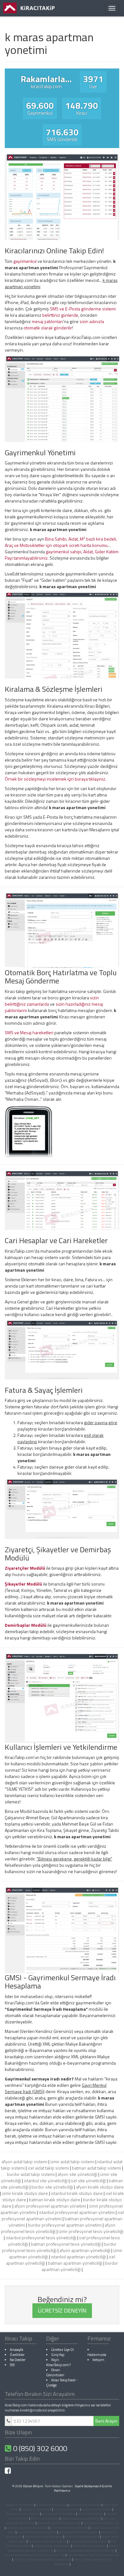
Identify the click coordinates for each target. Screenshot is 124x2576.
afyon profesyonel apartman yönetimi (50, 2206)
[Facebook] (8, 2472)
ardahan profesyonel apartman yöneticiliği (43, 2559)
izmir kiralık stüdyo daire (25, 2193)
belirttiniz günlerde (60, 315)
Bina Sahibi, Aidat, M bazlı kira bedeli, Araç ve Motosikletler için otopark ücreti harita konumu (61, 542)
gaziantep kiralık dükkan (59, 2514)
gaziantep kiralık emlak (85, 2505)
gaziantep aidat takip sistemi (88, 2541)
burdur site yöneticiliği (52, 2187)
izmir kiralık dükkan (45, 2518)
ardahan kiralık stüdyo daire (44, 2537)
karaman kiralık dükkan (23, 2514)
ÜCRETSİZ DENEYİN (62, 2310)
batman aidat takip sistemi (96, 2168)
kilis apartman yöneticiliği (101, 2523)
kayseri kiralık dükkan (97, 2509)
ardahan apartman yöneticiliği (27, 2528)
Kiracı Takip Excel (63, 2380)
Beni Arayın (106, 2421)
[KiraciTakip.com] (29, 8)
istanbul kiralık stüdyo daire (77, 2193)
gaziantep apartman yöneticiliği (59, 2523)
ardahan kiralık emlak (36, 2509)
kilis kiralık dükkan (91, 2514)
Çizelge (51, 2385)
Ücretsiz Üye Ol (62, 2349)
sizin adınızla (92, 321)
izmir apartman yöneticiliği (69, 2528)
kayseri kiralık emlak (20, 2505)
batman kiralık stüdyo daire (55, 2200)
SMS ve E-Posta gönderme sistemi (83, 309)
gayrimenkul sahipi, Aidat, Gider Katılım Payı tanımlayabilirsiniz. (62, 555)
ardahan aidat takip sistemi (52, 2546)
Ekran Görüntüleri (55, 2372)
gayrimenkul (25, 261)
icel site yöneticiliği (88, 2180)
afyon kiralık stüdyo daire (100, 2187)
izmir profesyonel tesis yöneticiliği (91, 2231)
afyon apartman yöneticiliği (85, 2250)
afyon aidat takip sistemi (24, 2161)
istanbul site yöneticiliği (46, 2180)
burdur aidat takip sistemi (31, 2174)
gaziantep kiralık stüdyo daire (79, 2532)
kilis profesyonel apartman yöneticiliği (93, 2555)
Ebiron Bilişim (33, 2486)
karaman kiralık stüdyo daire (37, 2532)
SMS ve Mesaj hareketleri (29, 1032)
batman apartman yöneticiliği (75, 2263)
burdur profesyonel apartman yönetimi (65, 2225)
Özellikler (17, 2355)
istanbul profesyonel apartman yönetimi (77, 2212)
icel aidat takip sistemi (48, 2168)
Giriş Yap (58, 2355)
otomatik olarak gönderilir (48, 328)
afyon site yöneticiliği (77, 2174)
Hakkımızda (97, 2355)
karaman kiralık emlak (51, 2505)
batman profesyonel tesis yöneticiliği (66, 2244)
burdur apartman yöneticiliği (80, 2266)
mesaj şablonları (47, 321)
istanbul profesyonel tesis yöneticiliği (41, 2238)
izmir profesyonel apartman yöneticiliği (83, 2562)
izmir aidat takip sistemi (72, 2161)
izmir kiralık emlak (66, 2509)
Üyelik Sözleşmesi (87, 2486)
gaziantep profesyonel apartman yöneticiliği (35, 2555)
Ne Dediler (18, 2360)
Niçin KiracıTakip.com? (58, 2362)
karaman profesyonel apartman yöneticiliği (85, 2550)
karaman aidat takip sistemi (47, 2541)
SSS (12, 2365)
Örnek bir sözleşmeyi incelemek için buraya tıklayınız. (55, 779)
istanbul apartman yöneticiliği (78, 2257)
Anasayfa (17, 2349)
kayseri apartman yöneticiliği (81, 2518)
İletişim (98, 2360)
